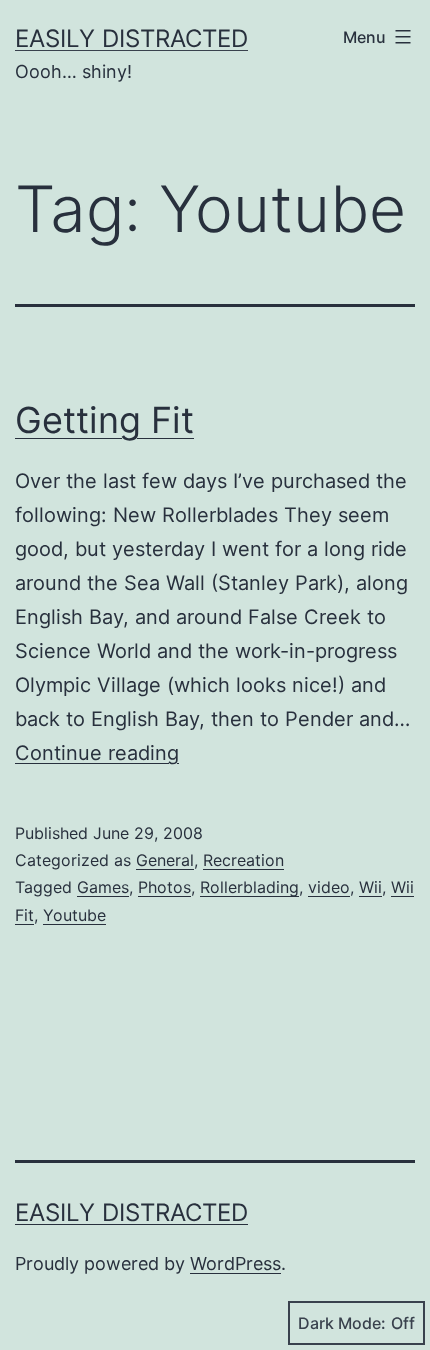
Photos (164, 887)
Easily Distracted (131, 38)
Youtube (74, 915)
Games (103, 887)
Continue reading (97, 753)
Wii (370, 887)
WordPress (235, 1263)
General (165, 860)
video (329, 887)
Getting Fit (104, 420)
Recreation (243, 860)
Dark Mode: (342, 1323)
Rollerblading (249, 887)
